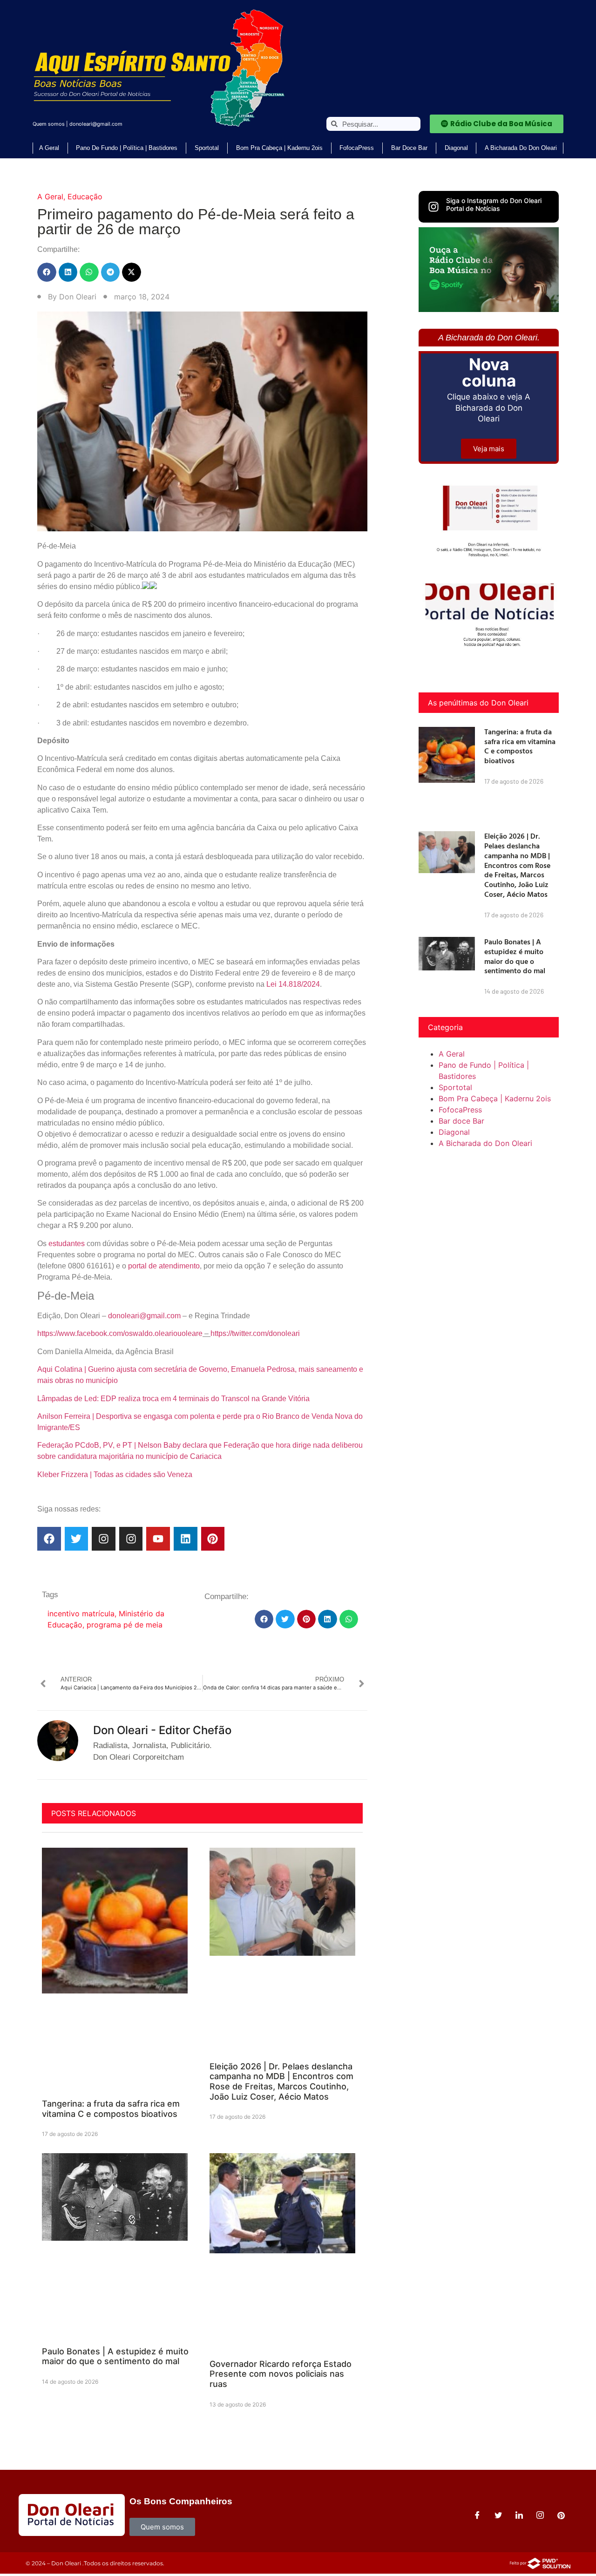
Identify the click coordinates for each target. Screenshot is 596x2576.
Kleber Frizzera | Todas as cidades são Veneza (115, 1474)
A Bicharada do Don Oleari (521, 148)
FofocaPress (357, 148)
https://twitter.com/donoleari (255, 1333)
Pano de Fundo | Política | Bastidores (127, 148)
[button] (47, 272)
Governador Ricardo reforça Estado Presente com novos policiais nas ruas (281, 2374)
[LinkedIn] (519, 2515)
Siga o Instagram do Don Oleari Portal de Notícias (494, 204)
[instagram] (540, 2515)
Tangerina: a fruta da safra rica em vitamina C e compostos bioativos (111, 2109)
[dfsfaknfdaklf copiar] (489, 309)
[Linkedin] (186, 1539)
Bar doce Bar (409, 148)
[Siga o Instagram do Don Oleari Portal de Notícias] (433, 207)
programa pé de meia (125, 1625)
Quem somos (49, 124)
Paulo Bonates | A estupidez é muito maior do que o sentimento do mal (115, 2356)
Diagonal (456, 148)
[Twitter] (77, 1539)
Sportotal (207, 148)
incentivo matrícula (81, 1613)
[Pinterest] (213, 1539)
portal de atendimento (164, 1266)
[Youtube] (158, 1539)
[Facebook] (49, 1539)
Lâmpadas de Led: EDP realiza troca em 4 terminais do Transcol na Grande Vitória (173, 1399)
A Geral (49, 148)
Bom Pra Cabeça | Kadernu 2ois (279, 148)
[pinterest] (561, 2515)
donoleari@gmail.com (96, 124)
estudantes (67, 1244)
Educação (85, 197)
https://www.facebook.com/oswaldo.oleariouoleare (120, 1333)
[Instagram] (104, 1539)
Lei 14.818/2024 (293, 984)
